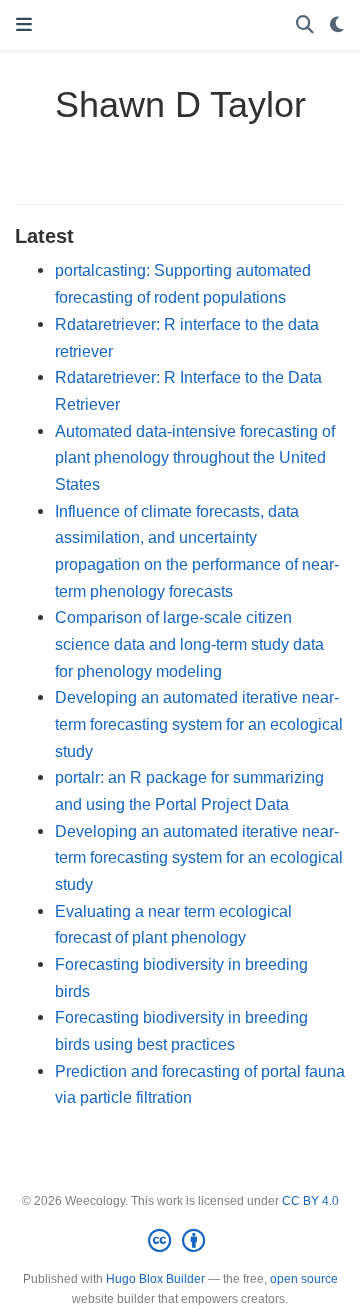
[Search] (305, 25)
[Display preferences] (337, 25)
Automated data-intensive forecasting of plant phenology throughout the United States (195, 457)
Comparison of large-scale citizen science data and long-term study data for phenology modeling (189, 643)
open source (304, 1279)
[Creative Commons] (180, 1241)
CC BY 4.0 (310, 1201)
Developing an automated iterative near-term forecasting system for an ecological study (199, 723)
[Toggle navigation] (24, 25)
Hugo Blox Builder (155, 1279)
